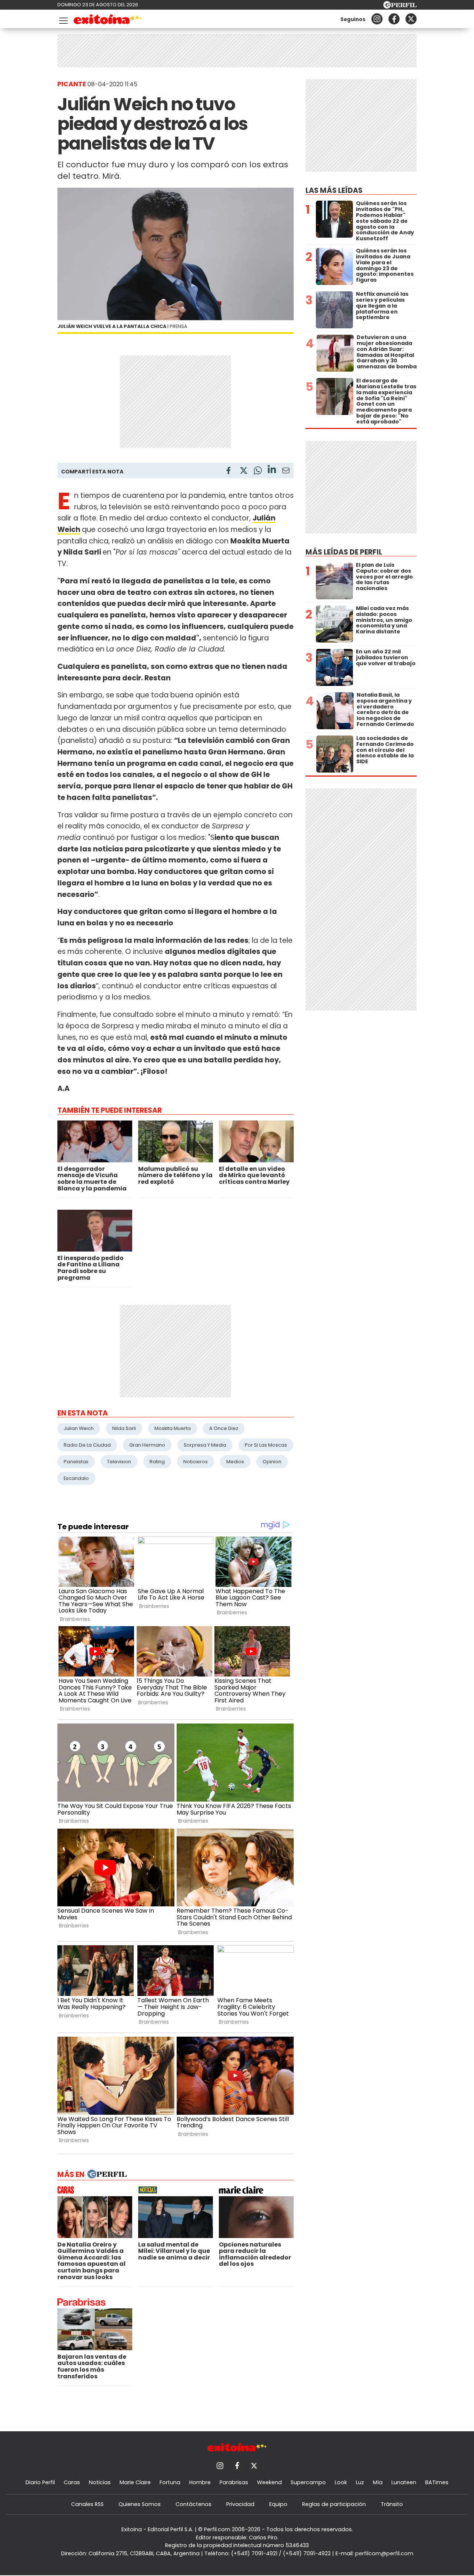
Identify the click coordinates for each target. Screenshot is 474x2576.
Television (119, 1462)
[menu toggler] (63, 19)
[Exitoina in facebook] (394, 19)
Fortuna (170, 2482)
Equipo (278, 2504)
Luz (360, 2482)
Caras (72, 2482)
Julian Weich (79, 1428)
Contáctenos (193, 2504)
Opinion (272, 1462)
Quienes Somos (140, 2504)
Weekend (269, 2482)
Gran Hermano (147, 1445)
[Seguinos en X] (411, 19)
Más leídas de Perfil (344, 552)
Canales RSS (87, 2504)
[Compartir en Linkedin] (272, 470)
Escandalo (76, 1478)
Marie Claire (135, 2482)
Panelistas (76, 1462)
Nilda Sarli (124, 1428)
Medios (235, 1462)
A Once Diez (224, 1428)
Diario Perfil (40, 2482)
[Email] (286, 472)
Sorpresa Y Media (205, 1445)
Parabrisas (234, 2482)
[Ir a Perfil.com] (400, 6)
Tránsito (392, 2504)
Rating (157, 1462)
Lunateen (404, 2482)
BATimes (437, 2482)
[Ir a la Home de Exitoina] (108, 21)
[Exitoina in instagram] (377, 19)
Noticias (100, 2482)
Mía (378, 2482)
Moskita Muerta (173, 1428)
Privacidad (240, 2504)
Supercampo (308, 2482)
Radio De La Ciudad (87, 1445)
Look (341, 2482)
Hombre (200, 2482)
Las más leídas (334, 190)
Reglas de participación (334, 2504)
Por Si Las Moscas (266, 1445)
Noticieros (196, 1462)
